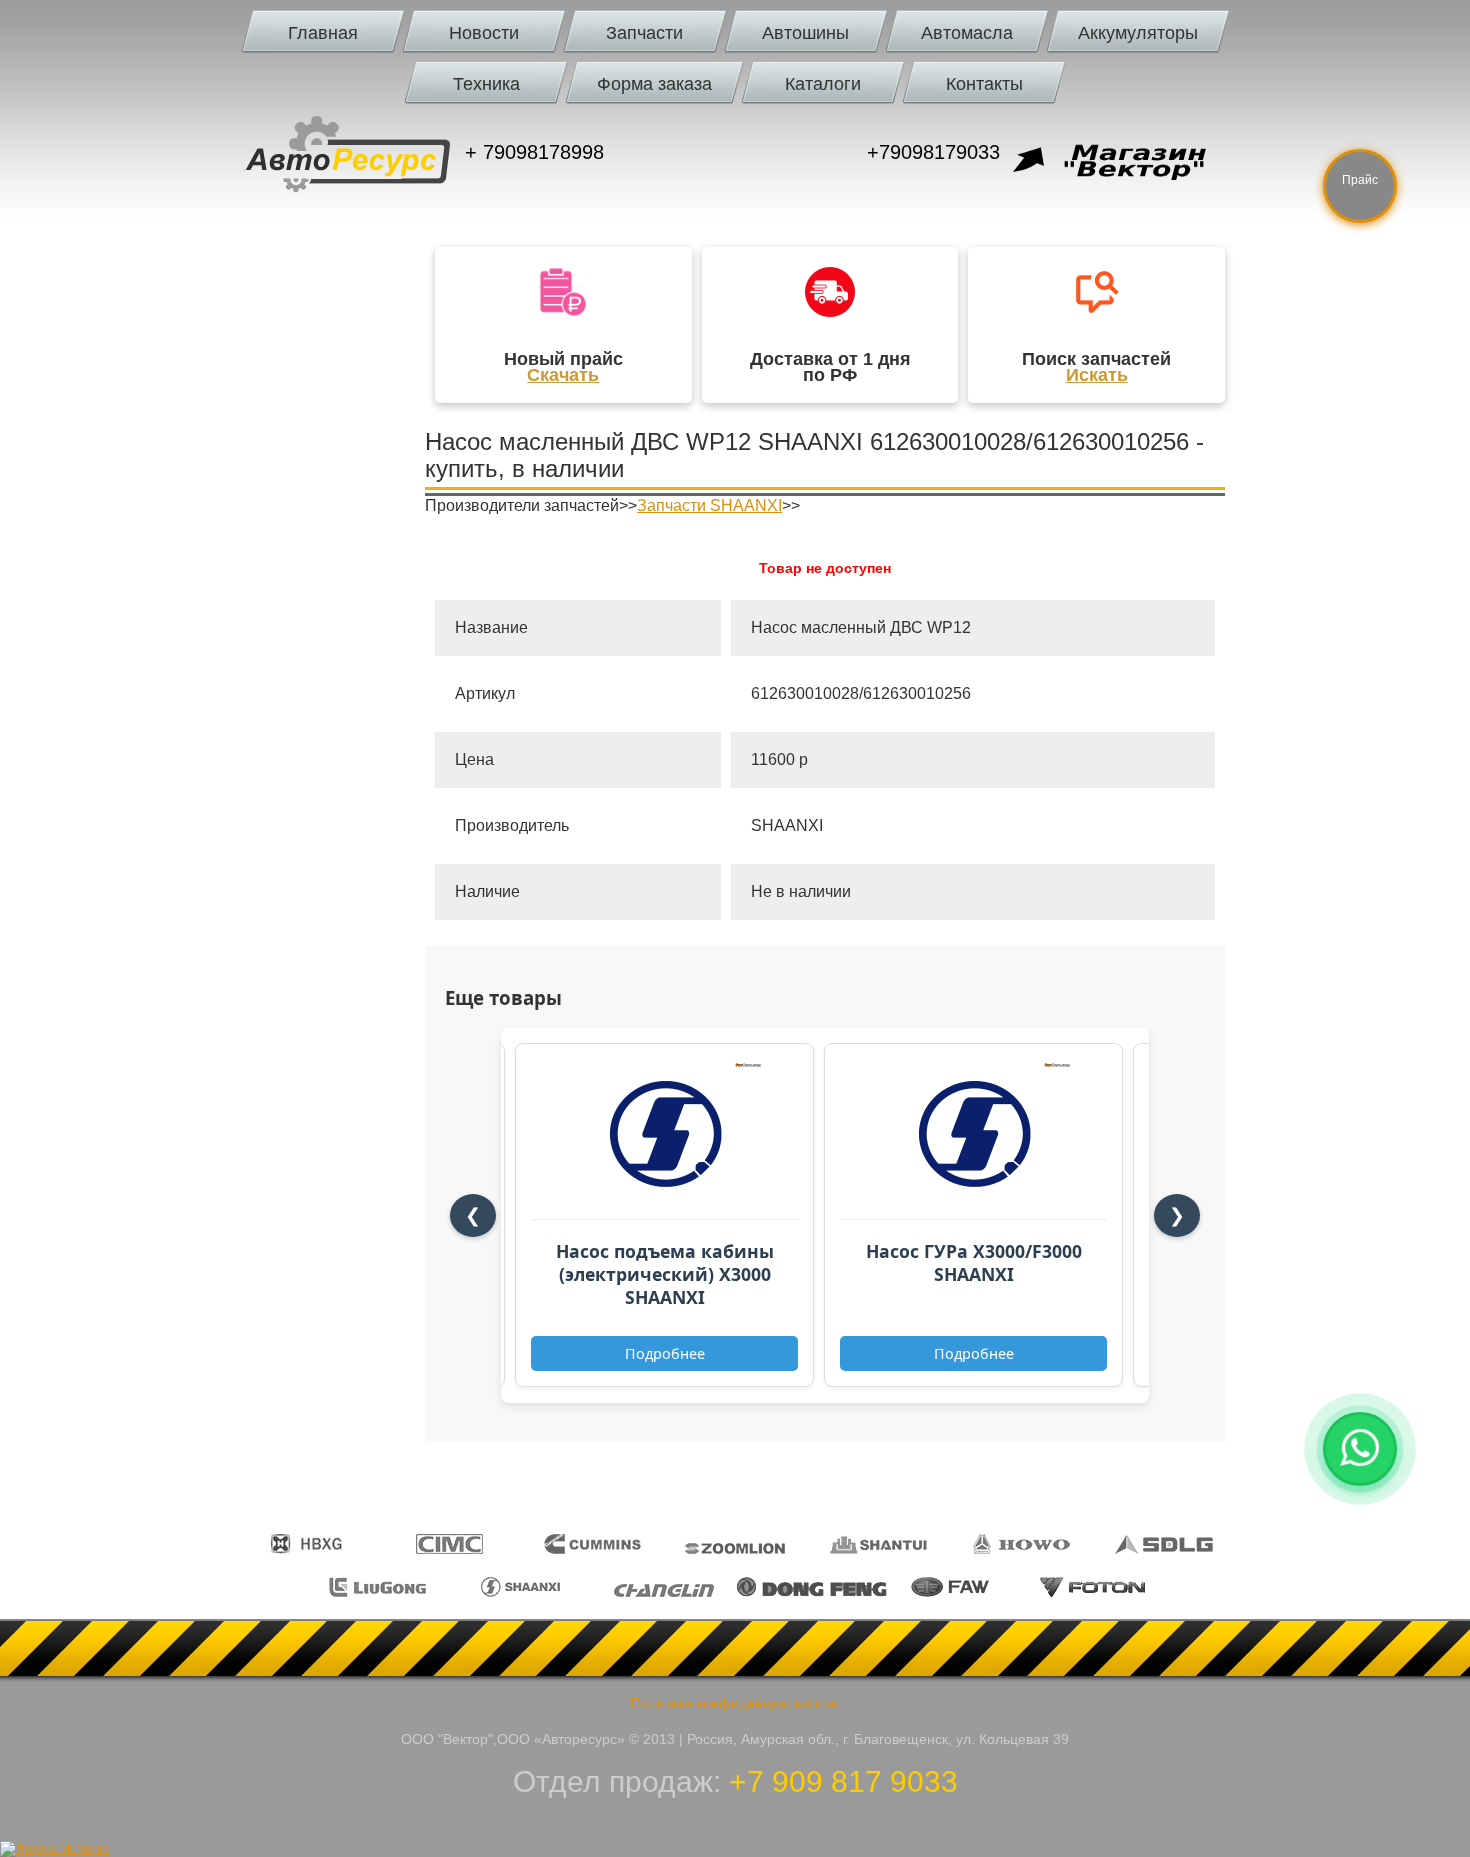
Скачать (563, 375)
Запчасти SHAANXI (709, 505)
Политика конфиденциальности (735, 1703)
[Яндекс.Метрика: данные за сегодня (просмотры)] (54, 1849)
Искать (1097, 375)
